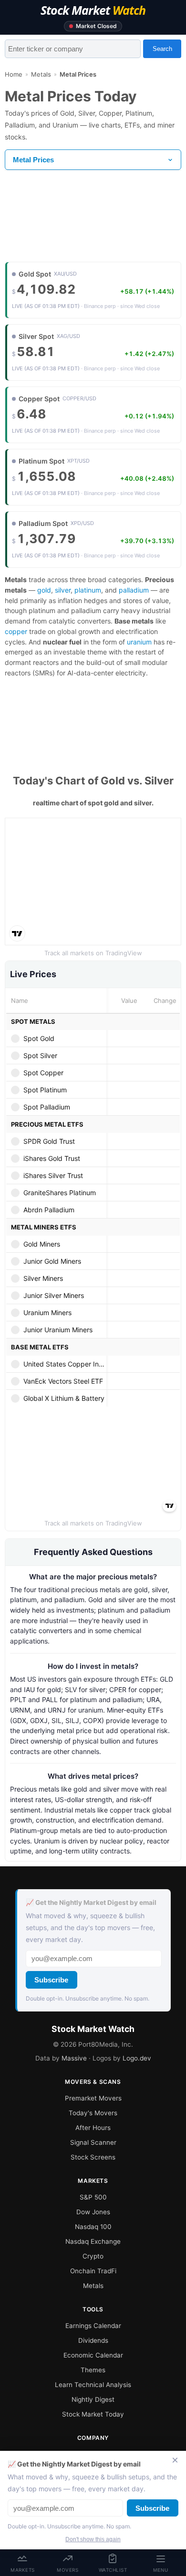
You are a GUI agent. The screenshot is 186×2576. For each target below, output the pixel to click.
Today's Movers (93, 2113)
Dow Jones (93, 2212)
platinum (88, 590)
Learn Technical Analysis (93, 2385)
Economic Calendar (93, 2355)
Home (14, 74)
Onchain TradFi (93, 2271)
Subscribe (51, 1980)
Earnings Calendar (93, 2326)
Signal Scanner (93, 2142)
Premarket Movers (93, 2098)
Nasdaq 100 (93, 2227)
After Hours (93, 2128)
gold (44, 590)
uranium (139, 642)
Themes (93, 2370)
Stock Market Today (93, 2414)
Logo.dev (137, 2058)
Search (162, 49)
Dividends (93, 2340)
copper (16, 631)
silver (63, 590)
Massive (74, 2058)
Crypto (93, 2256)
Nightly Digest (93, 2399)
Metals (41, 74)
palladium (134, 590)
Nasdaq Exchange (93, 2241)
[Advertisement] (93, 217)
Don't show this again (93, 2539)
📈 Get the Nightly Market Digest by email (91, 1902)
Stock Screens (93, 2157)
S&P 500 (93, 2197)
